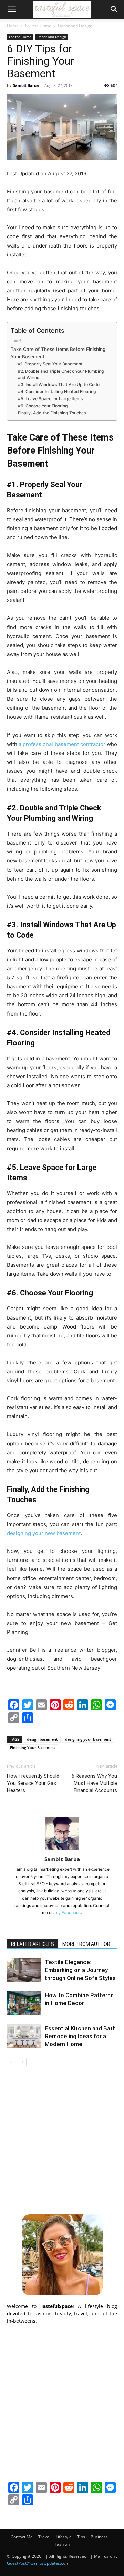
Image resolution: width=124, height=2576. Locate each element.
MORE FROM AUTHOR (86, 1944)
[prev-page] (11, 2062)
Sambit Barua (26, 85)
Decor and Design (75, 26)
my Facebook (68, 1913)
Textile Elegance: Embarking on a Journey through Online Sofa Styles (80, 1970)
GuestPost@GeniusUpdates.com (38, 2563)
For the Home (38, 26)
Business (99, 2537)
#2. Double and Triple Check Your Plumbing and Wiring (61, 375)
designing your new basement (44, 1533)
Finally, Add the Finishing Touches (52, 413)
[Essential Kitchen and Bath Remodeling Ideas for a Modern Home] (24, 2036)
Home (13, 26)
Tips (81, 2537)
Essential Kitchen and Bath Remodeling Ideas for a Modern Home (80, 2036)
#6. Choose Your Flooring (43, 406)
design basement (42, 1739)
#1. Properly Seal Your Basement (50, 364)
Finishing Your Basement (33, 1747)
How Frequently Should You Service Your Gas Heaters (33, 1783)
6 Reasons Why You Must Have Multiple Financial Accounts (94, 1783)
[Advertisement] (62, 2139)
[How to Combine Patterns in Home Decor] (24, 2003)
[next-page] (22, 2062)
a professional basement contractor (62, 744)
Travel (44, 2537)
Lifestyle (64, 2537)
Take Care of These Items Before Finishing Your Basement (58, 353)
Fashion (62, 2544)
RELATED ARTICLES (33, 1944)
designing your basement (88, 1739)
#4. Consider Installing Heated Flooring (57, 391)
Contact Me (22, 2537)
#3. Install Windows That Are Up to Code (59, 385)
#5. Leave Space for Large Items (50, 399)
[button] (12, 9)
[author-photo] (62, 1850)
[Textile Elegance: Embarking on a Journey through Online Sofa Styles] (24, 1970)
